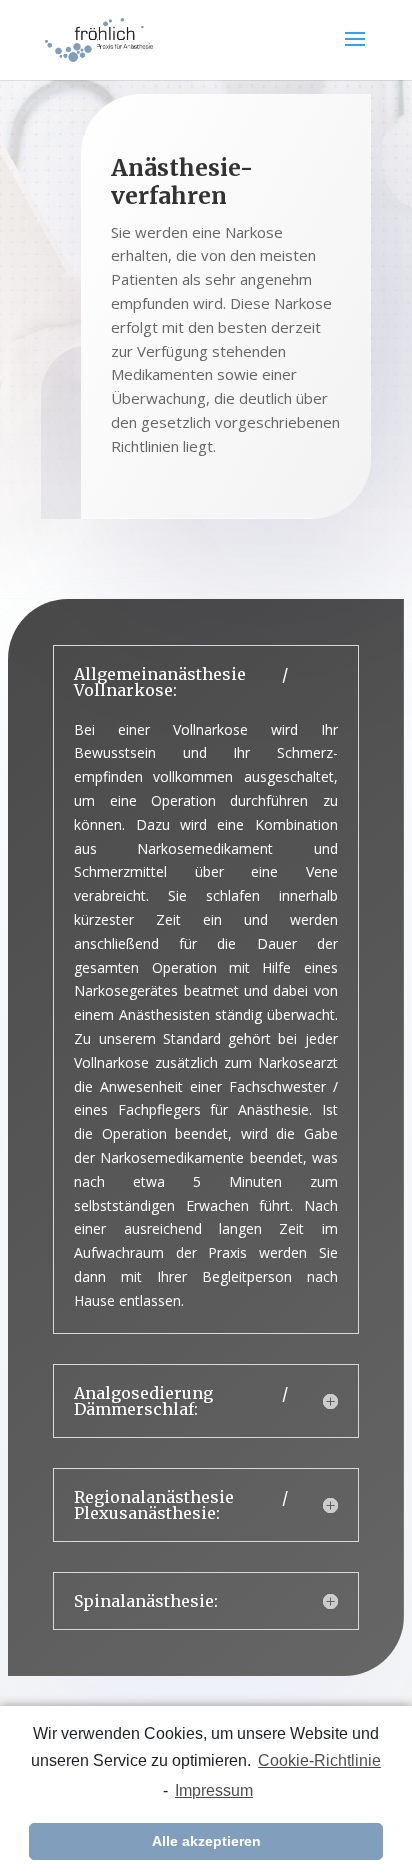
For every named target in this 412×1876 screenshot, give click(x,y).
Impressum (214, 1790)
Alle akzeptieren (206, 1841)
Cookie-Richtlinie (319, 1760)
